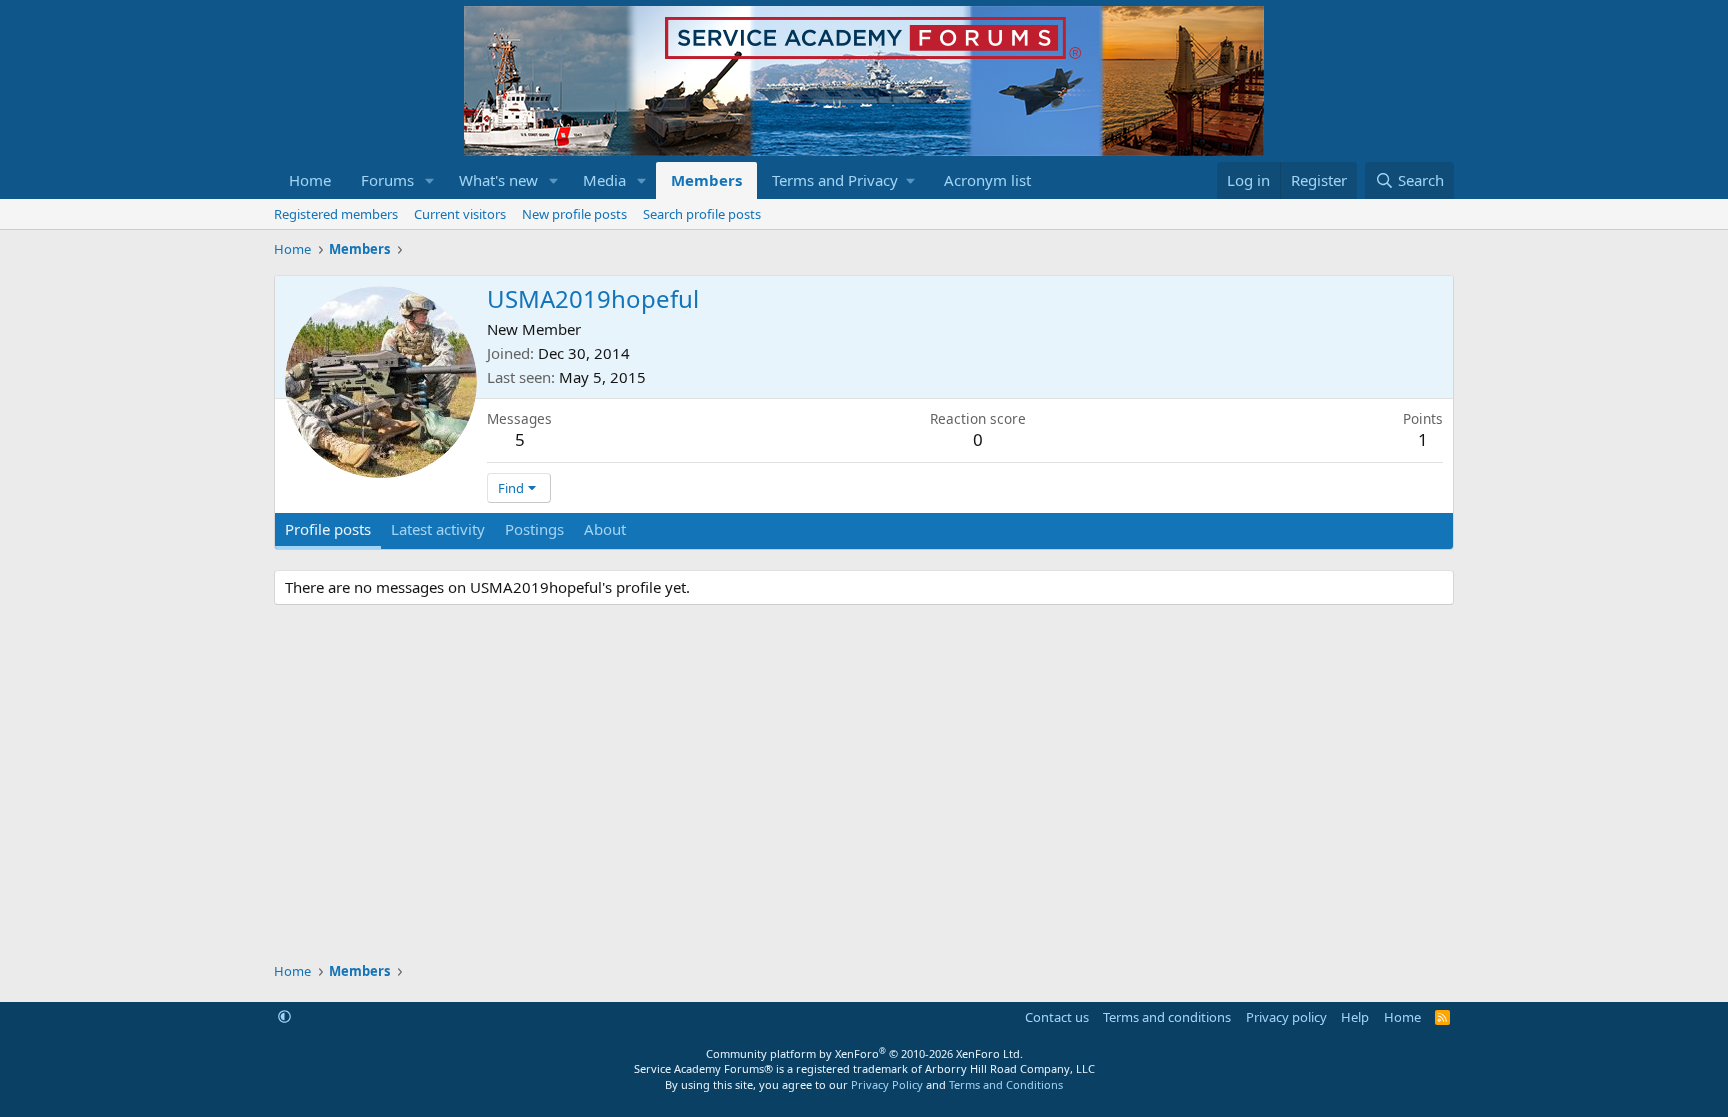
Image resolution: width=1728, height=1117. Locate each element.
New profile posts (574, 214)
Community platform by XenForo (864, 1053)
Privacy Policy (887, 1084)
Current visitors (460, 214)
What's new (498, 180)
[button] (430, 180)
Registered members (336, 214)
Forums (387, 180)
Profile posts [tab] (328, 529)
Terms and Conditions (1006, 1084)
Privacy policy (1286, 1017)
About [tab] (605, 529)
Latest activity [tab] (438, 529)
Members (706, 180)
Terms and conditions (1167, 1017)
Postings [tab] (534, 529)
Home (310, 180)
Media (604, 180)
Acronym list (987, 180)
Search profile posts (702, 214)
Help (1355, 1017)
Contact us (1057, 1017)
